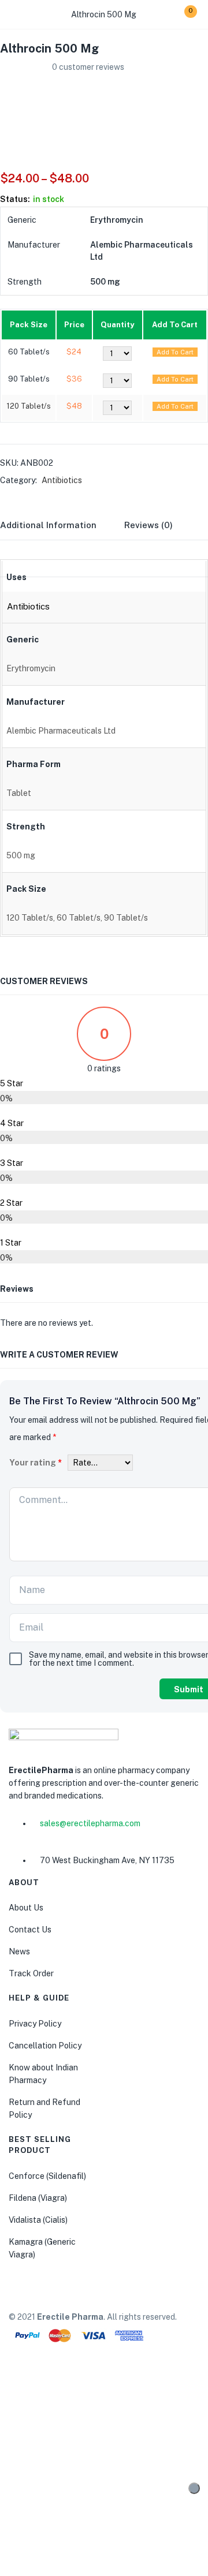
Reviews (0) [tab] (148, 525)
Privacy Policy (35, 2024)
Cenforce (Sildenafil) (47, 2176)
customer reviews (88, 67)
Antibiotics (62, 480)
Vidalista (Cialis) (38, 2220)
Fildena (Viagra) (38, 2198)
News (19, 1951)
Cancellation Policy (45, 2046)
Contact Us (30, 1930)
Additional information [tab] (48, 525)
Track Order (31, 1973)
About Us (26, 1908)
